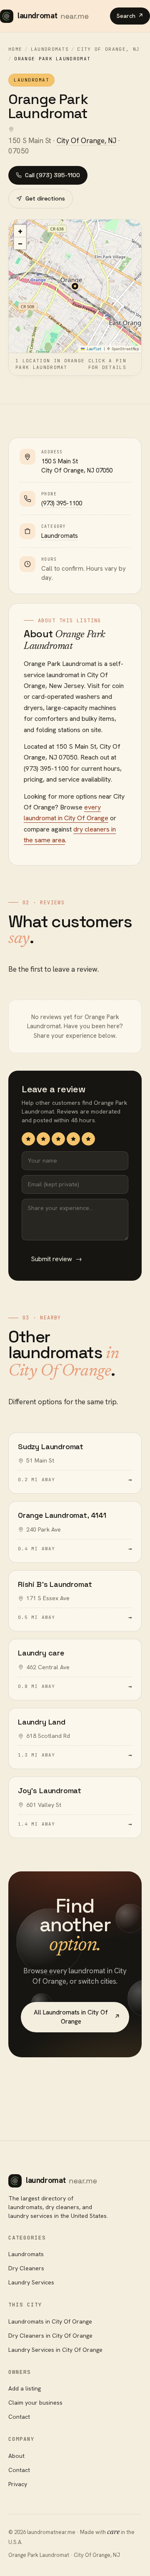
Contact (19, 2417)
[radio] (28, 1139)
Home (15, 49)
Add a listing (25, 2388)
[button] (75, 286)
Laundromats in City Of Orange (50, 2321)
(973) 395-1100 (62, 503)
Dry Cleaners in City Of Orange (50, 2336)
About (16, 2456)
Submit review (56, 1259)
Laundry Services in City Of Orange (55, 2350)
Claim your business (35, 2403)
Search (130, 16)
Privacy (18, 2484)
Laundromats (50, 49)
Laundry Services (31, 2282)
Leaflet (93, 349)
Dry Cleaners (26, 2268)
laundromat (53, 16)
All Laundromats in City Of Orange (77, 2017)
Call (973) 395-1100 (52, 175)
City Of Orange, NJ (108, 49)
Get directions (45, 198)
